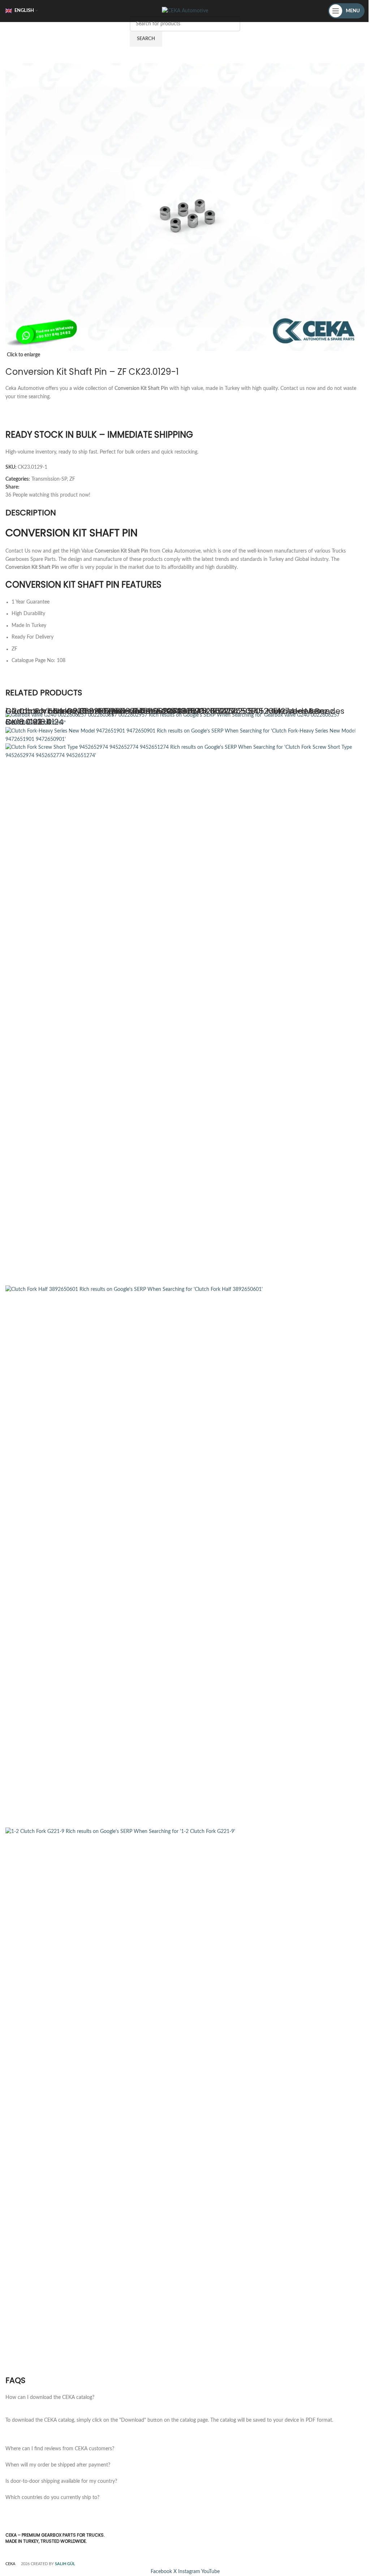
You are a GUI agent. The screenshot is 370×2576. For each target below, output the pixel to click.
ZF (72, 479)
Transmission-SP (49, 479)
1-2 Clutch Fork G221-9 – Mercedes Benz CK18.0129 (105, 711)
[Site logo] (185, 11)
